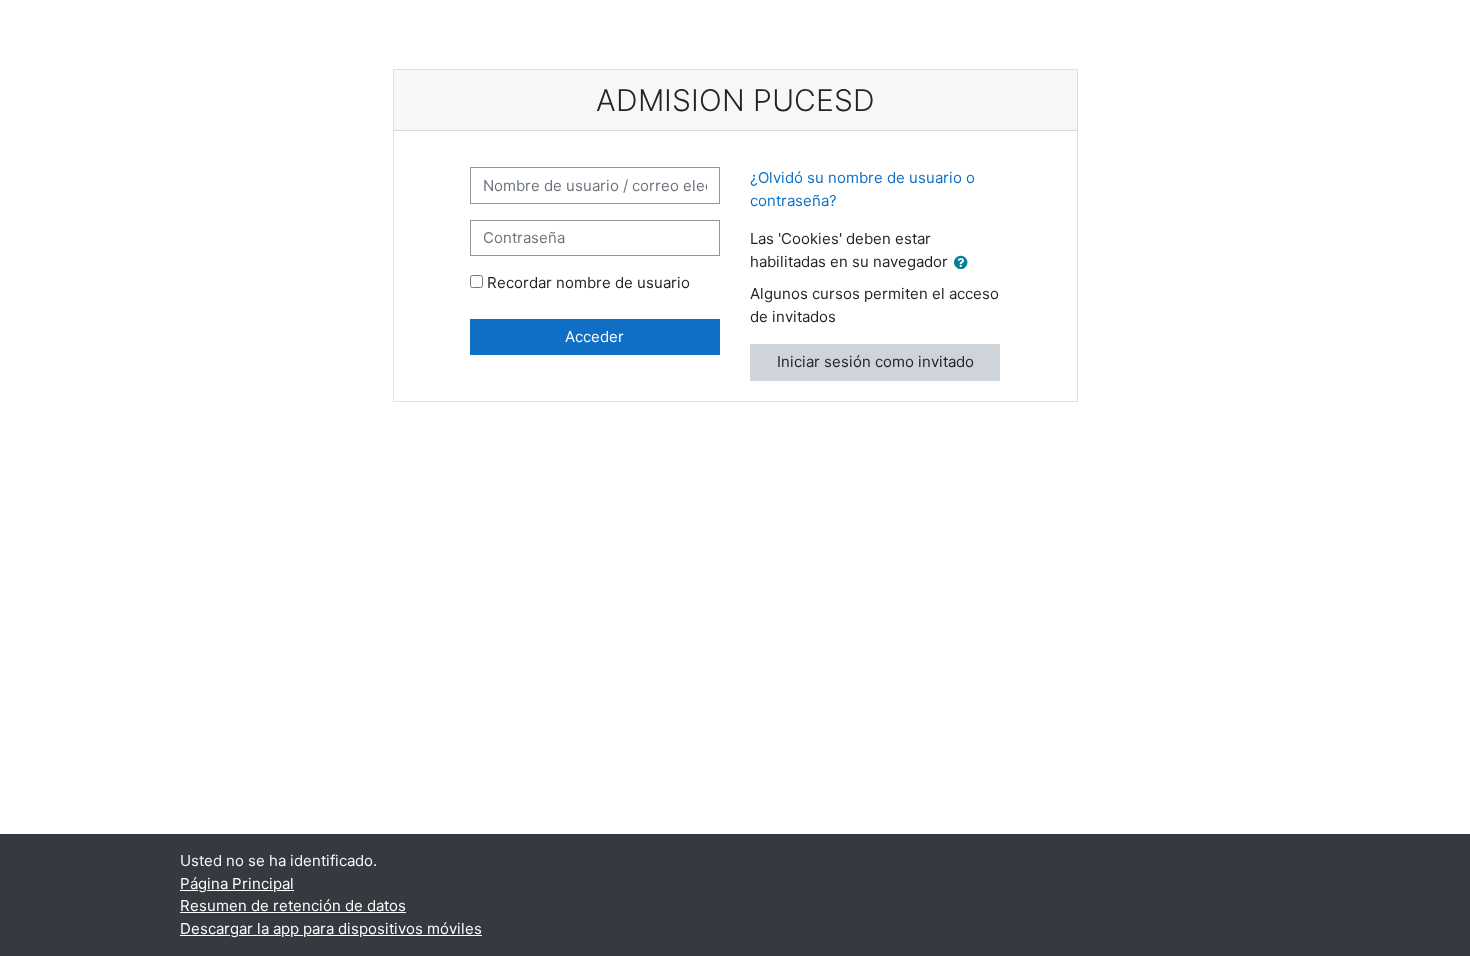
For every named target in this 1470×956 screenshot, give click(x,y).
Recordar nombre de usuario (588, 282)
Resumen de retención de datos (293, 905)
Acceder (594, 336)
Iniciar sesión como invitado (875, 361)
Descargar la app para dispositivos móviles (331, 928)
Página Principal (237, 883)
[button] (965, 263)
